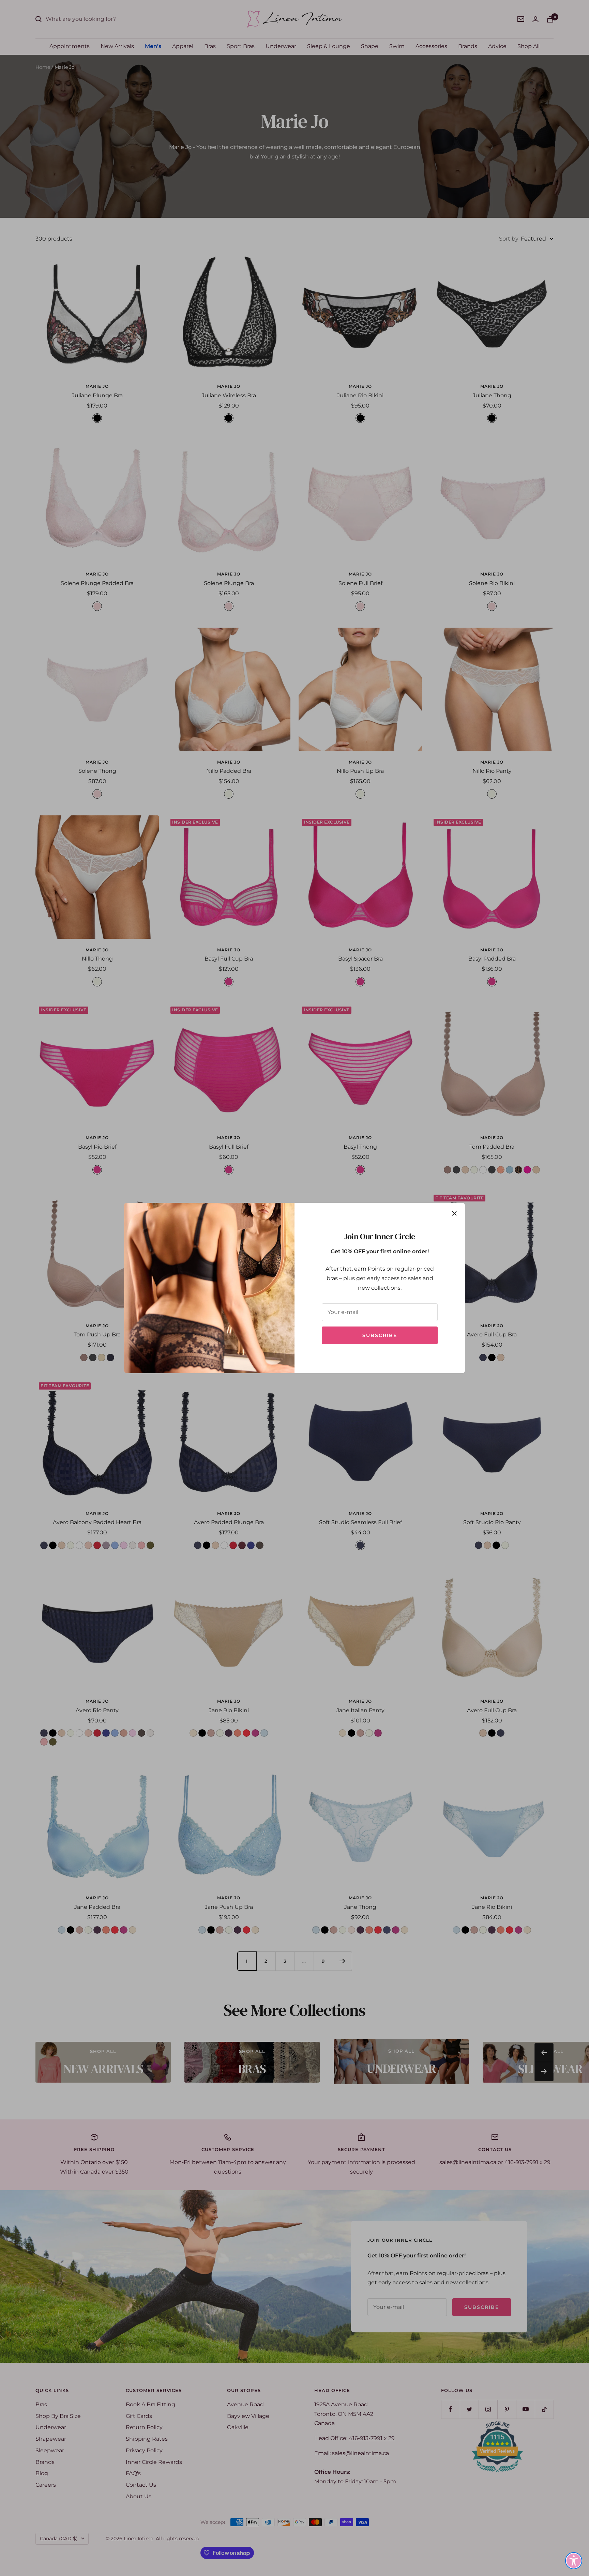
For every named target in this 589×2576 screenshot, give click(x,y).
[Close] (454, 1213)
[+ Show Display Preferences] (574, 2561)
